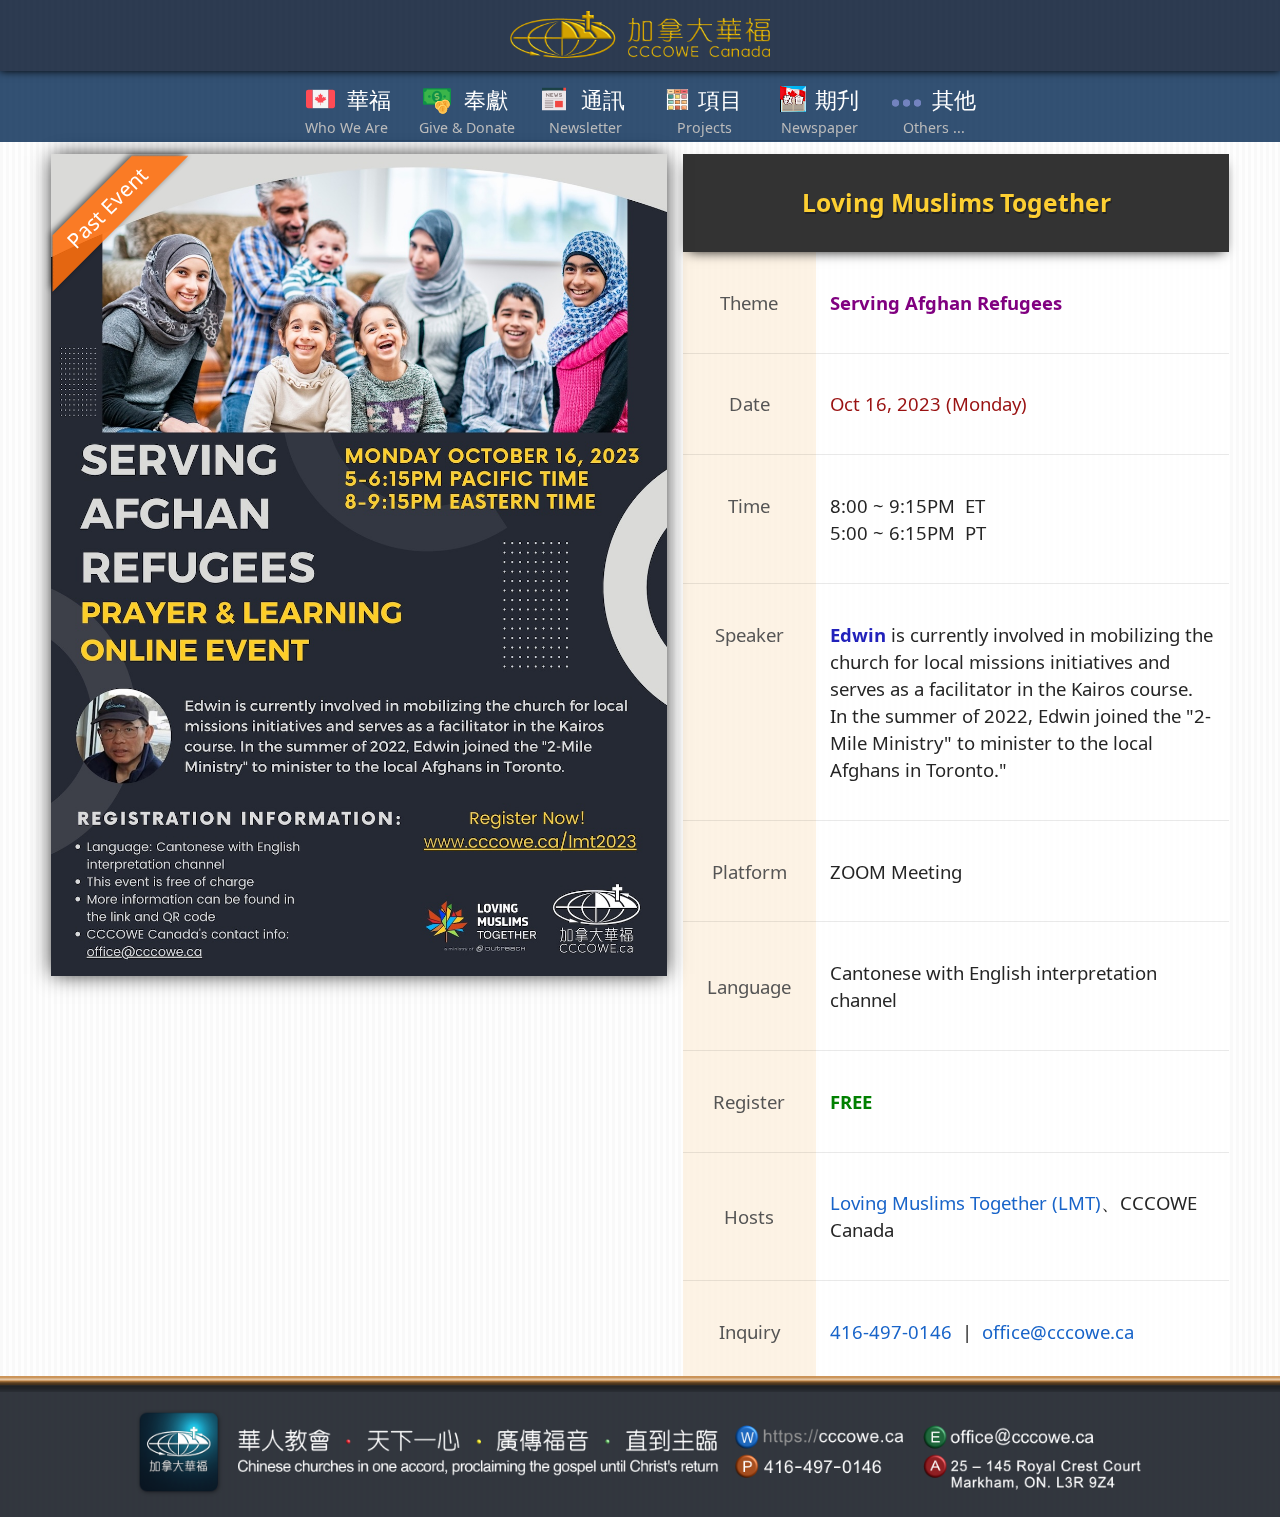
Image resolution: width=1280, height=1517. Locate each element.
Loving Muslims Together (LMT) (965, 1202)
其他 (954, 101)
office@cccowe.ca (1058, 1331)
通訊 (603, 101)
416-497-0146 (891, 1331)
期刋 (837, 101)
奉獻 (486, 101)
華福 (369, 101)
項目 (720, 101)
